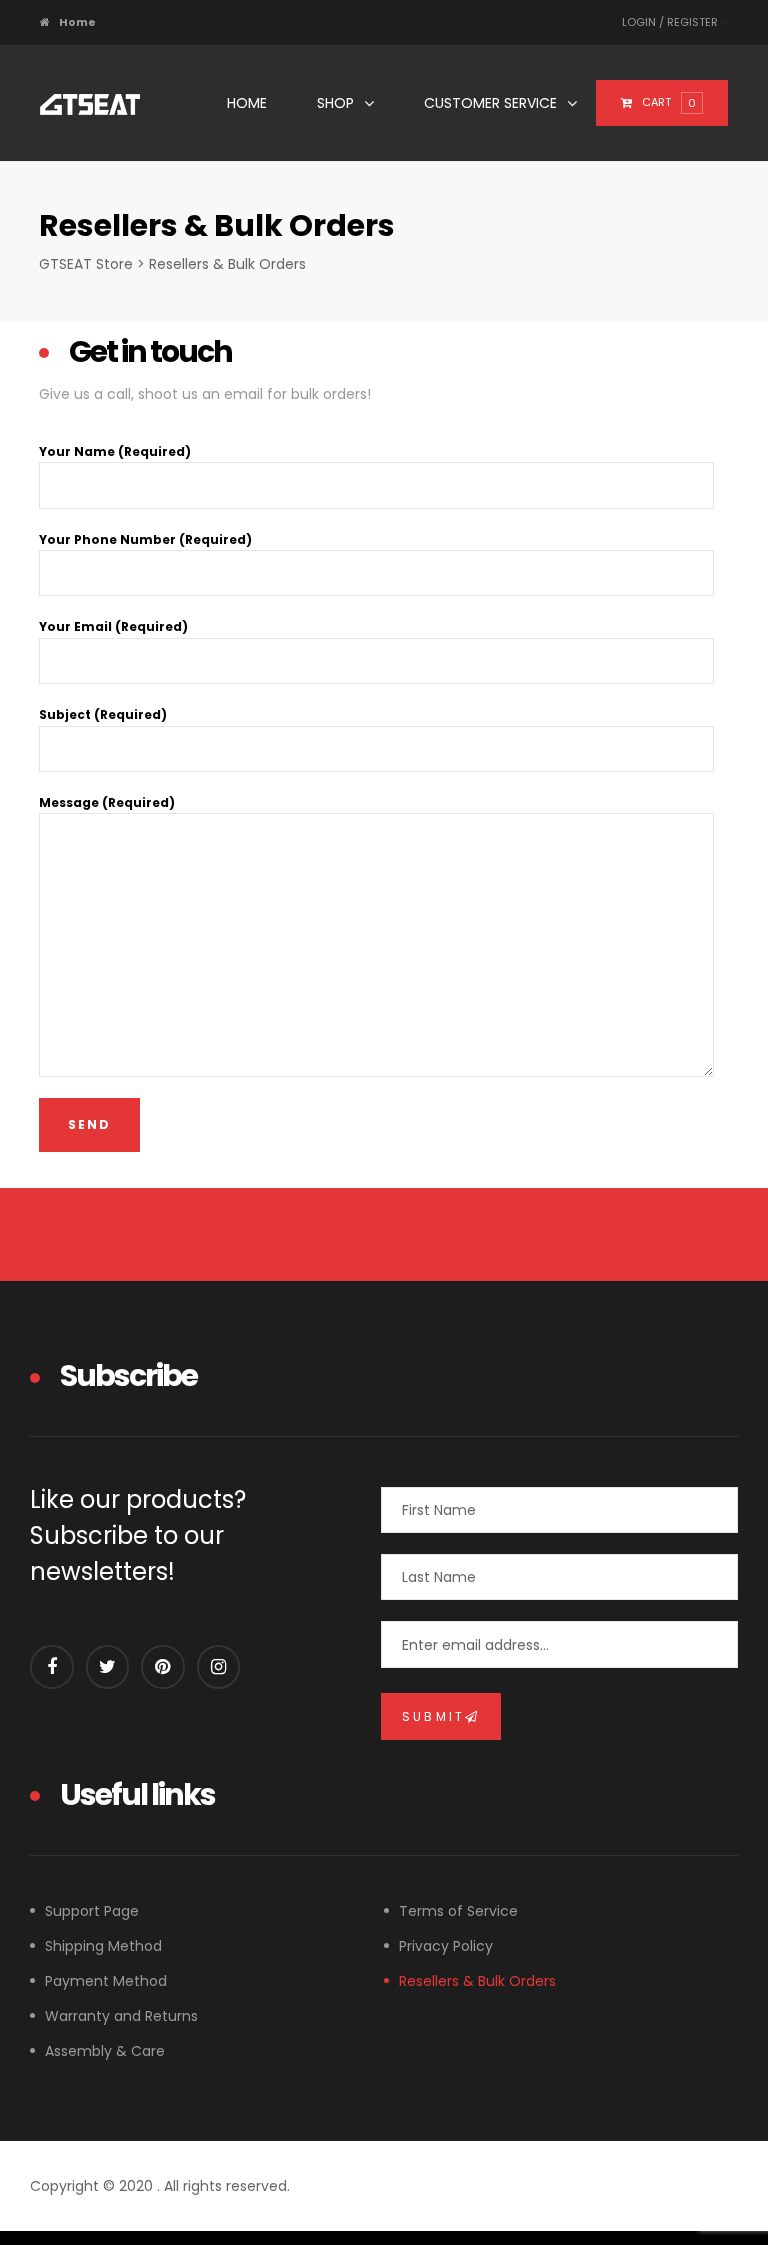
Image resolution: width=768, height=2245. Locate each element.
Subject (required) (103, 714)
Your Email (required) (113, 626)
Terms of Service (458, 1911)
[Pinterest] (163, 1667)
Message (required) (107, 802)
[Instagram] (219, 1667)
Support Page (92, 1911)
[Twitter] (108, 1667)
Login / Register (671, 22)
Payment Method (106, 1981)
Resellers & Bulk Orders (477, 1981)
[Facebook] (52, 1667)
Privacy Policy (446, 1946)
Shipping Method (103, 1946)
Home (247, 103)
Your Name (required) (115, 451)
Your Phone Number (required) (145, 539)
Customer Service (490, 103)
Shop (335, 103)
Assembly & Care (105, 2051)
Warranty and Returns (121, 2016)
